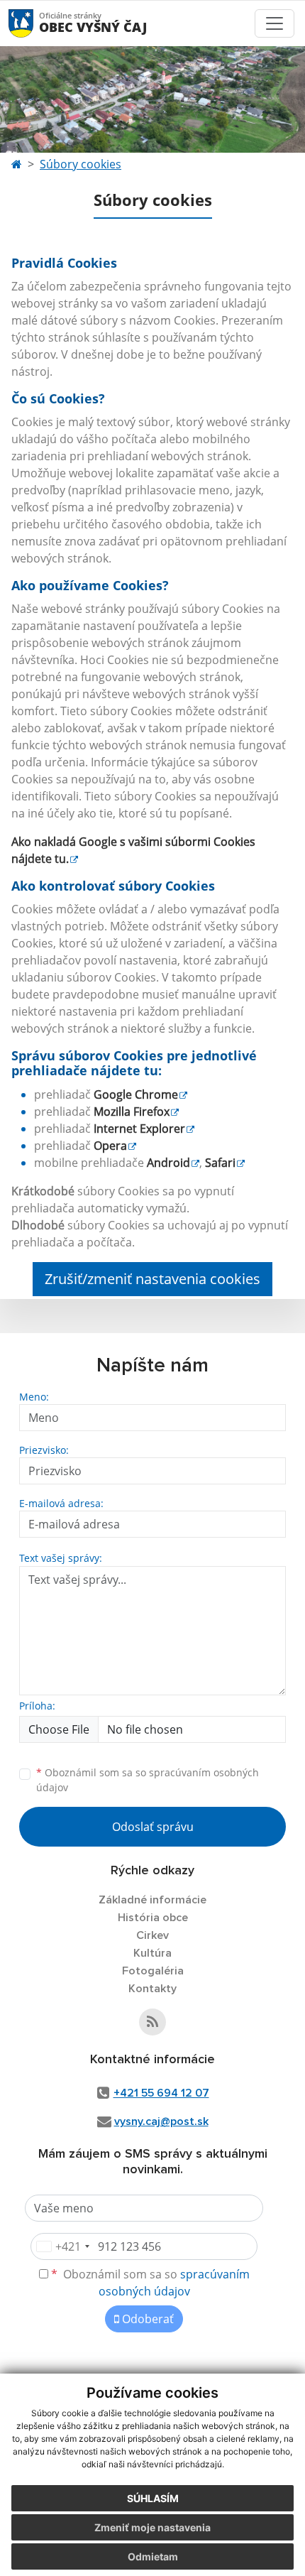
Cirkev (152, 1935)
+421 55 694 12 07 (161, 2093)
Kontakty (152, 1989)
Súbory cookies (81, 164)
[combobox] (62, 2246)
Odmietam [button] (153, 2556)
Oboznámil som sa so (148, 1780)
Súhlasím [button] (153, 2498)
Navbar (34, 23)
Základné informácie (152, 1900)
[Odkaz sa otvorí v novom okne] (152, 2022)
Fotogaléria (153, 1971)
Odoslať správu (153, 1827)
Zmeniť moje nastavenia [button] (152, 2527)
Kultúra (152, 1953)
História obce (153, 1918)
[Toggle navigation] (274, 23)
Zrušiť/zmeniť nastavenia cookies (152, 1279)
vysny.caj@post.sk (161, 2121)
